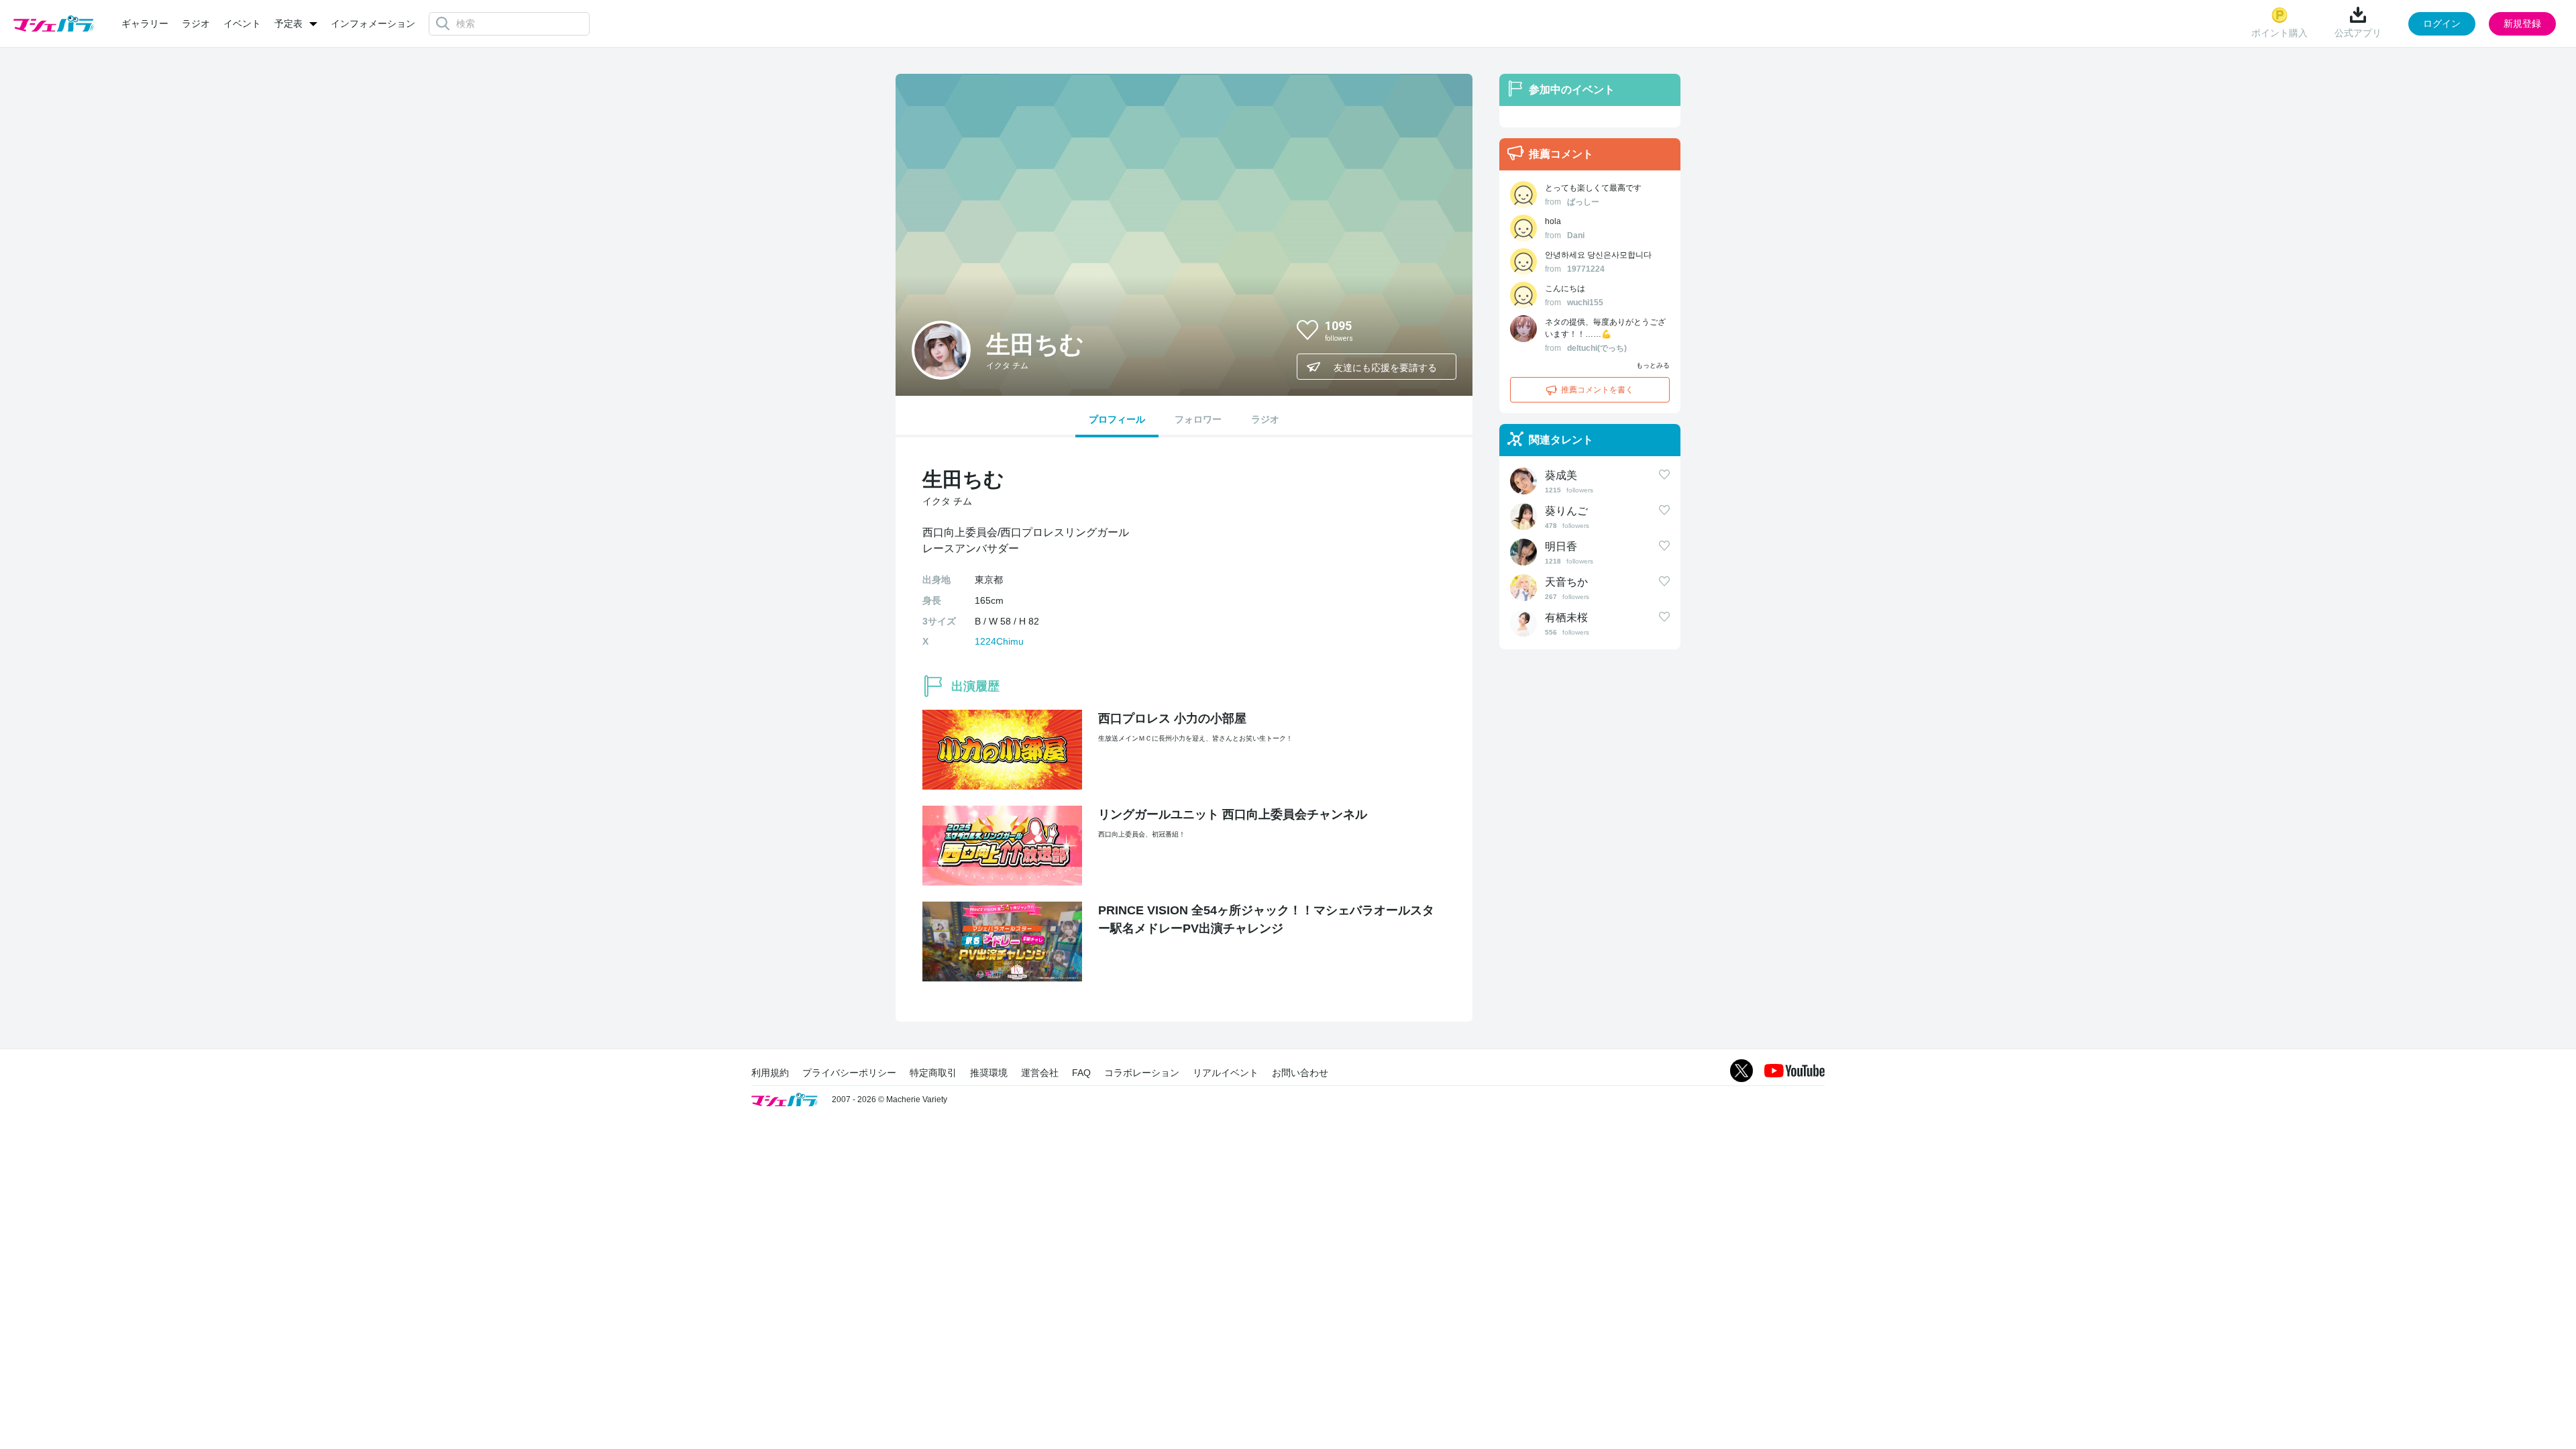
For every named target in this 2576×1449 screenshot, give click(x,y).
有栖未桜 (1566, 618)
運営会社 (1040, 1073)
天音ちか (1566, 582)
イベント (242, 23)
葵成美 (1561, 475)
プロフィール (1117, 419)
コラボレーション (1142, 1073)
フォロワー (1198, 419)
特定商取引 (933, 1073)
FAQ (1081, 1073)
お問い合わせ (1300, 1073)
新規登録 (2522, 23)
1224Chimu (999, 641)
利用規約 (770, 1073)
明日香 (1561, 546)
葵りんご (1566, 511)
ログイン (2442, 23)
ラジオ (196, 23)
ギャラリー (145, 23)
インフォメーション (373, 23)
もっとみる (1653, 365)
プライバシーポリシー (849, 1073)
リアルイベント (1226, 1073)
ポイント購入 (2279, 33)
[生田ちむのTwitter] (1435, 329)
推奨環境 (989, 1073)
